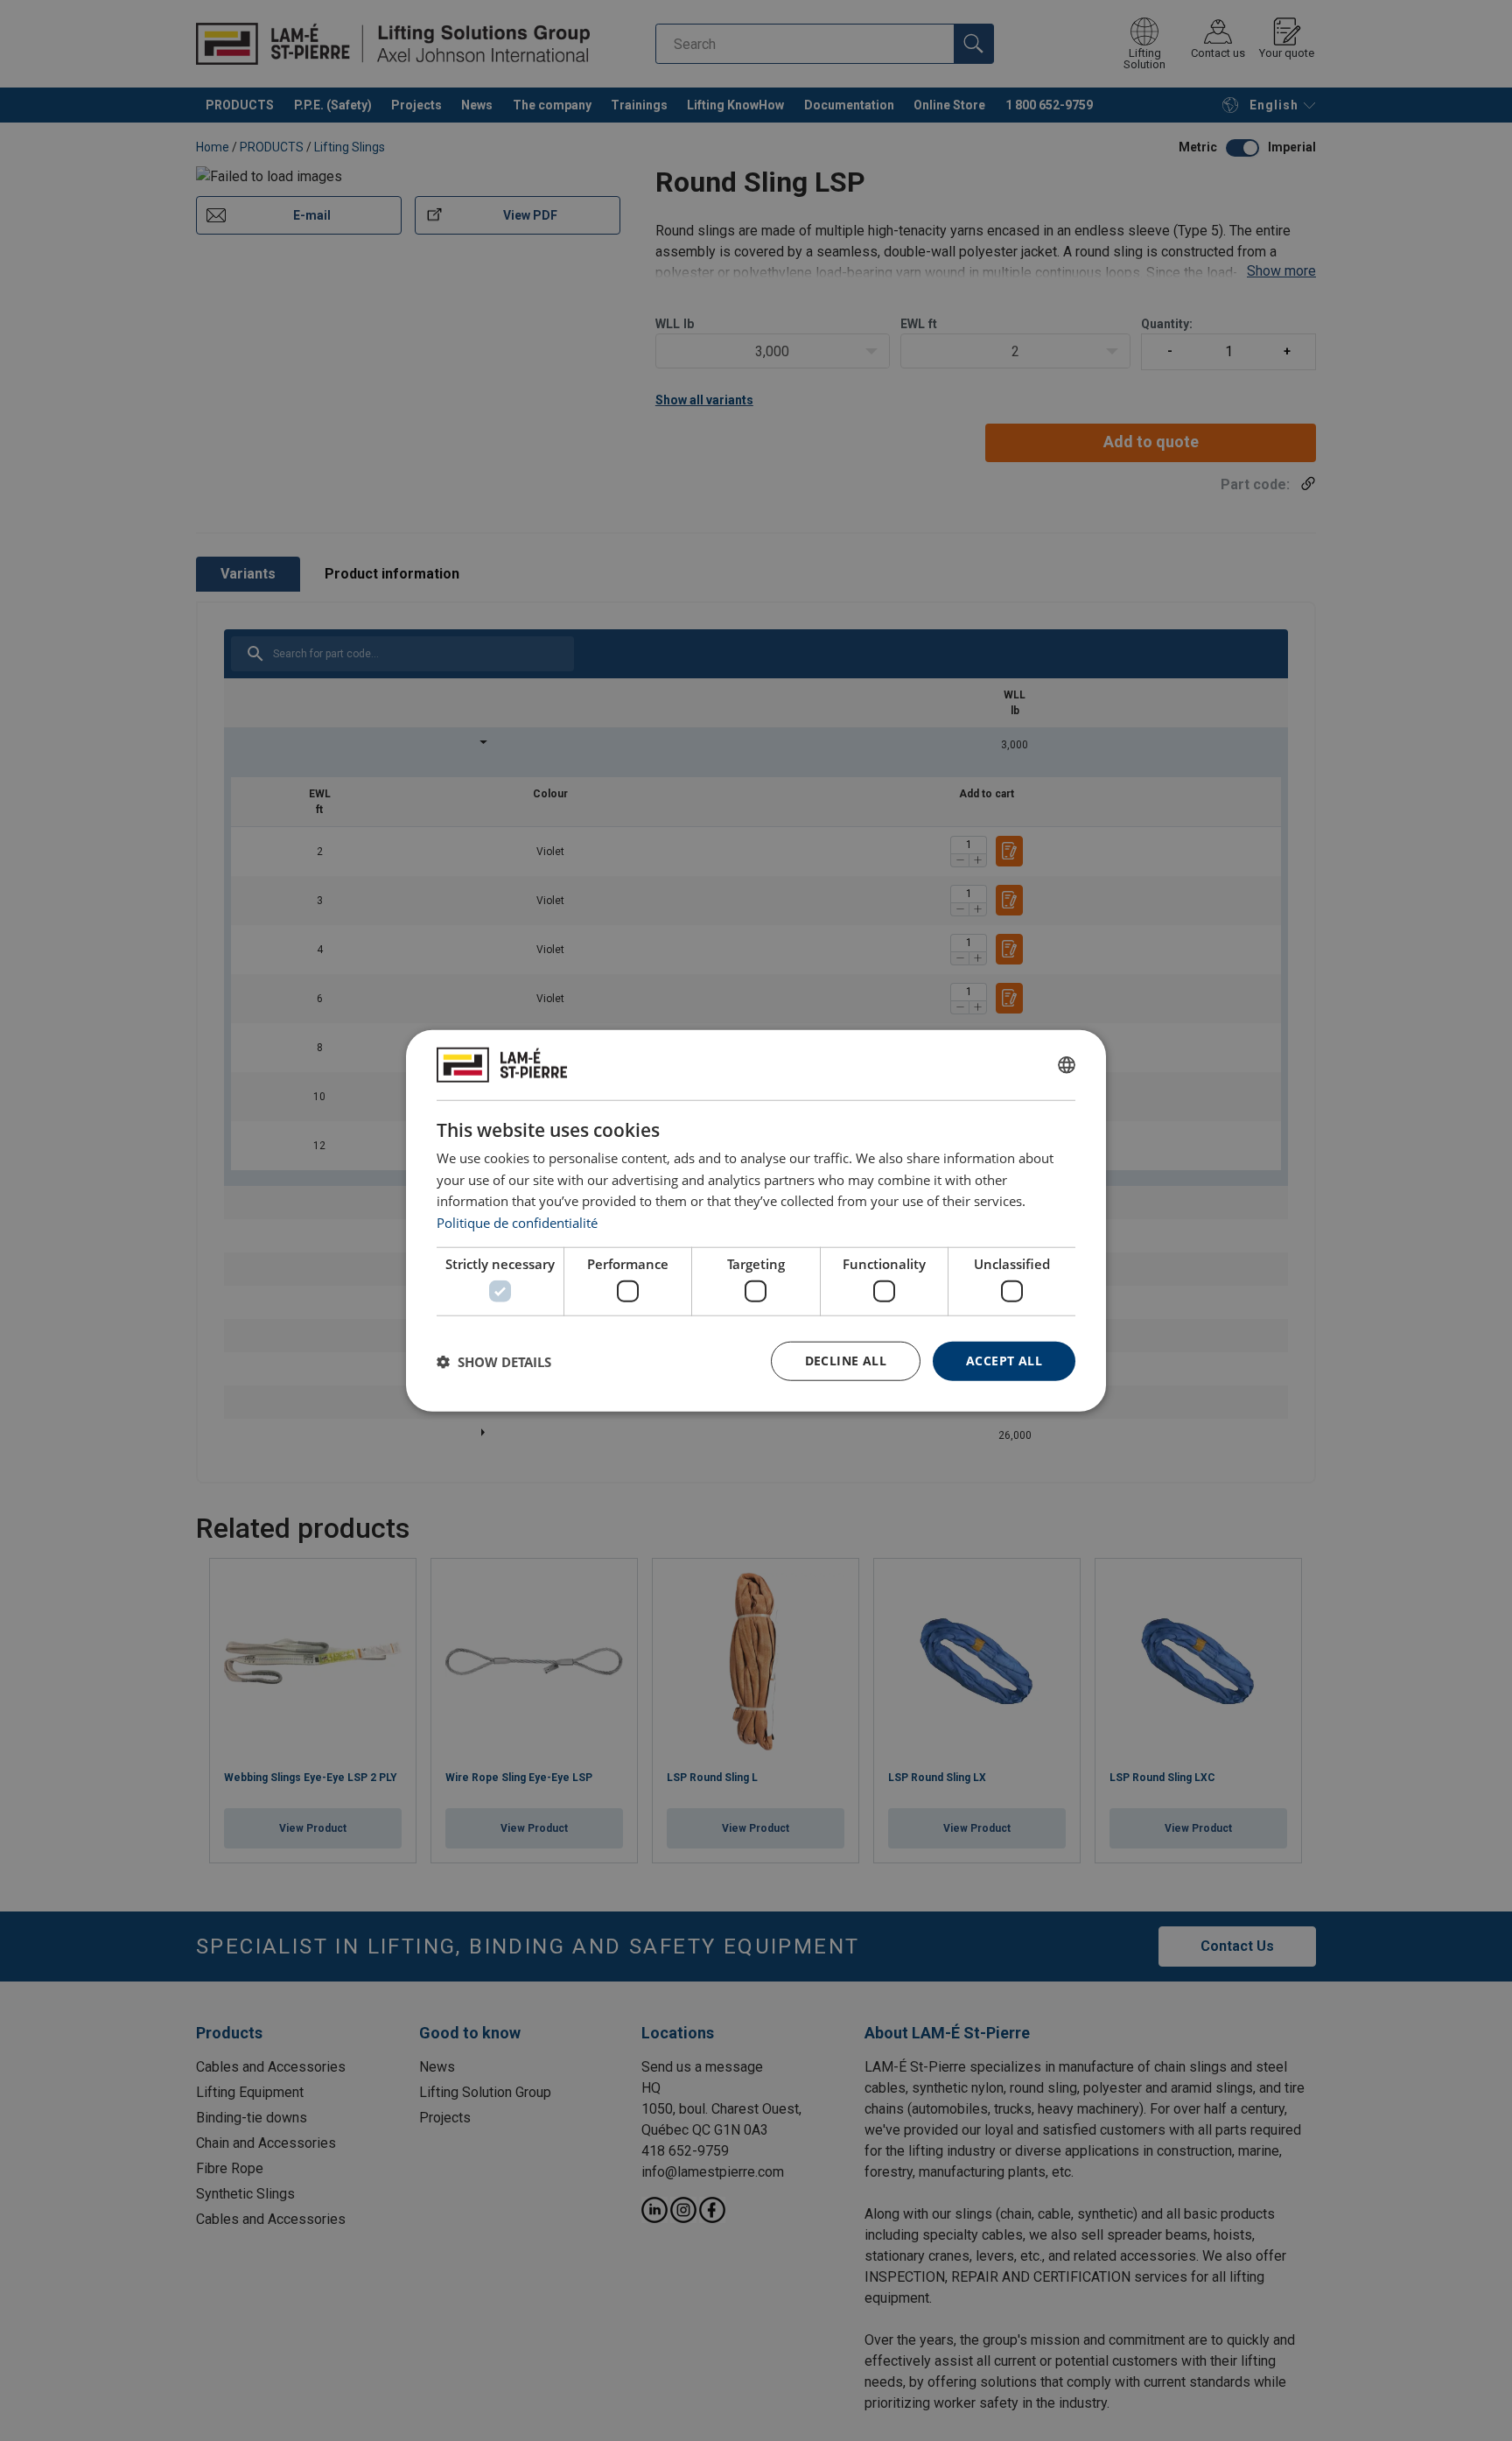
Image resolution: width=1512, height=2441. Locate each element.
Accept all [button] (1004, 1361)
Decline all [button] (846, 1361)
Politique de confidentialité (517, 1223)
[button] (494, 1361)
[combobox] (1067, 1064)
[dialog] (756, 1220)
